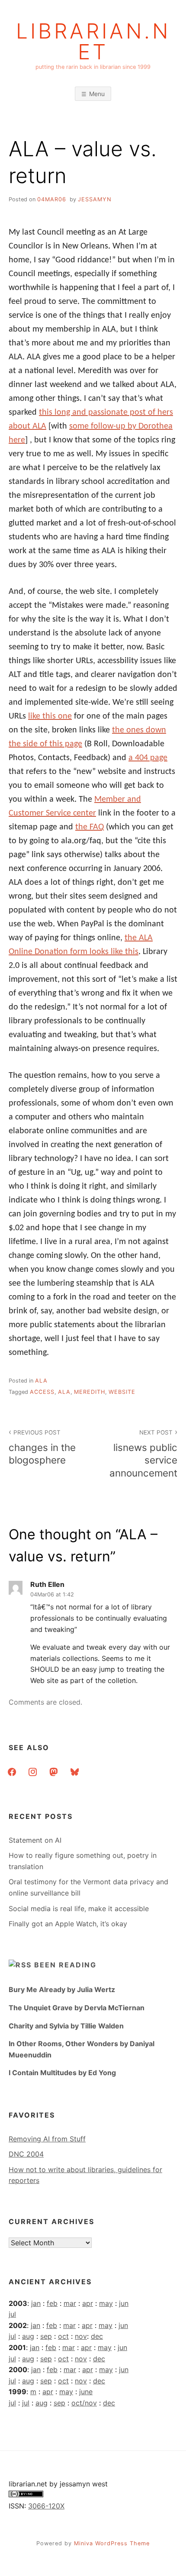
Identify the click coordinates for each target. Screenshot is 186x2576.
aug (28, 2336)
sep (46, 2336)
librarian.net (93, 42)
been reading (65, 1965)
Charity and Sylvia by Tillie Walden (66, 2026)
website (122, 1392)
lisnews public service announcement (143, 1454)
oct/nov (84, 2403)
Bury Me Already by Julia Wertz (62, 1989)
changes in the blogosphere (42, 1447)
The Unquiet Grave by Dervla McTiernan (77, 2008)
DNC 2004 (26, 2154)
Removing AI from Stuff (47, 2139)
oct (63, 2336)
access (42, 1392)
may (106, 2303)
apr (88, 2303)
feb (52, 2303)
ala (41, 1381)
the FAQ (90, 827)
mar (70, 2303)
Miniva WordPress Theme (112, 2543)
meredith (90, 1392)
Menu (97, 94)
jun (124, 2303)
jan (36, 2303)
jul (12, 2314)
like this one (50, 716)
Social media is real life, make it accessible (79, 1909)
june (86, 2392)
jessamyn (95, 199)
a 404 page (148, 758)
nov (81, 2336)
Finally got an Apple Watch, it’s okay (68, 1924)
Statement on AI (35, 1840)
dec (97, 2336)
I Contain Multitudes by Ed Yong (62, 2073)
